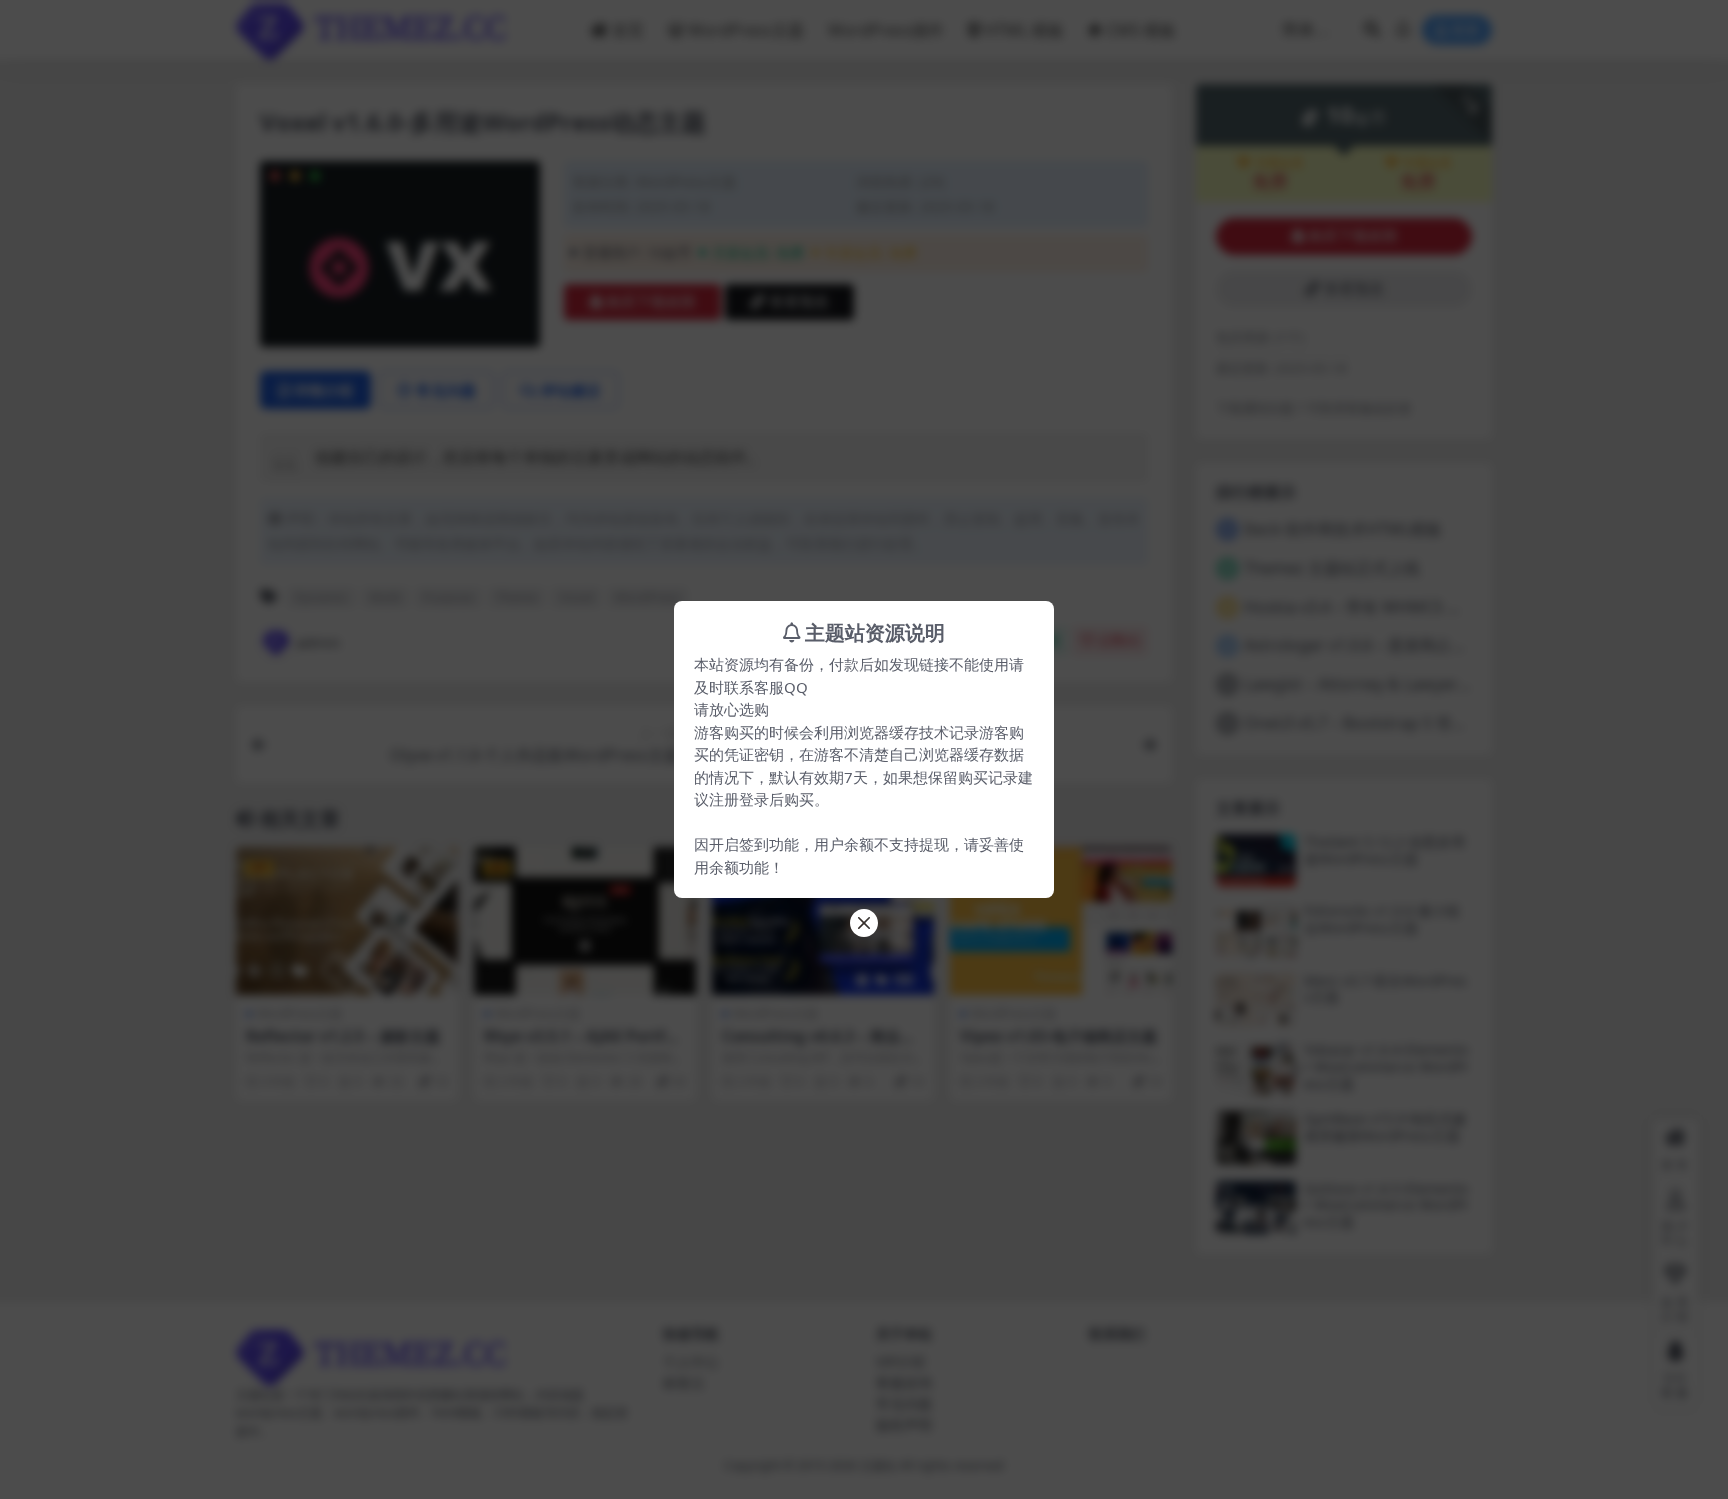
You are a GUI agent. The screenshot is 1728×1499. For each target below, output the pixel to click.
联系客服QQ (766, 687)
